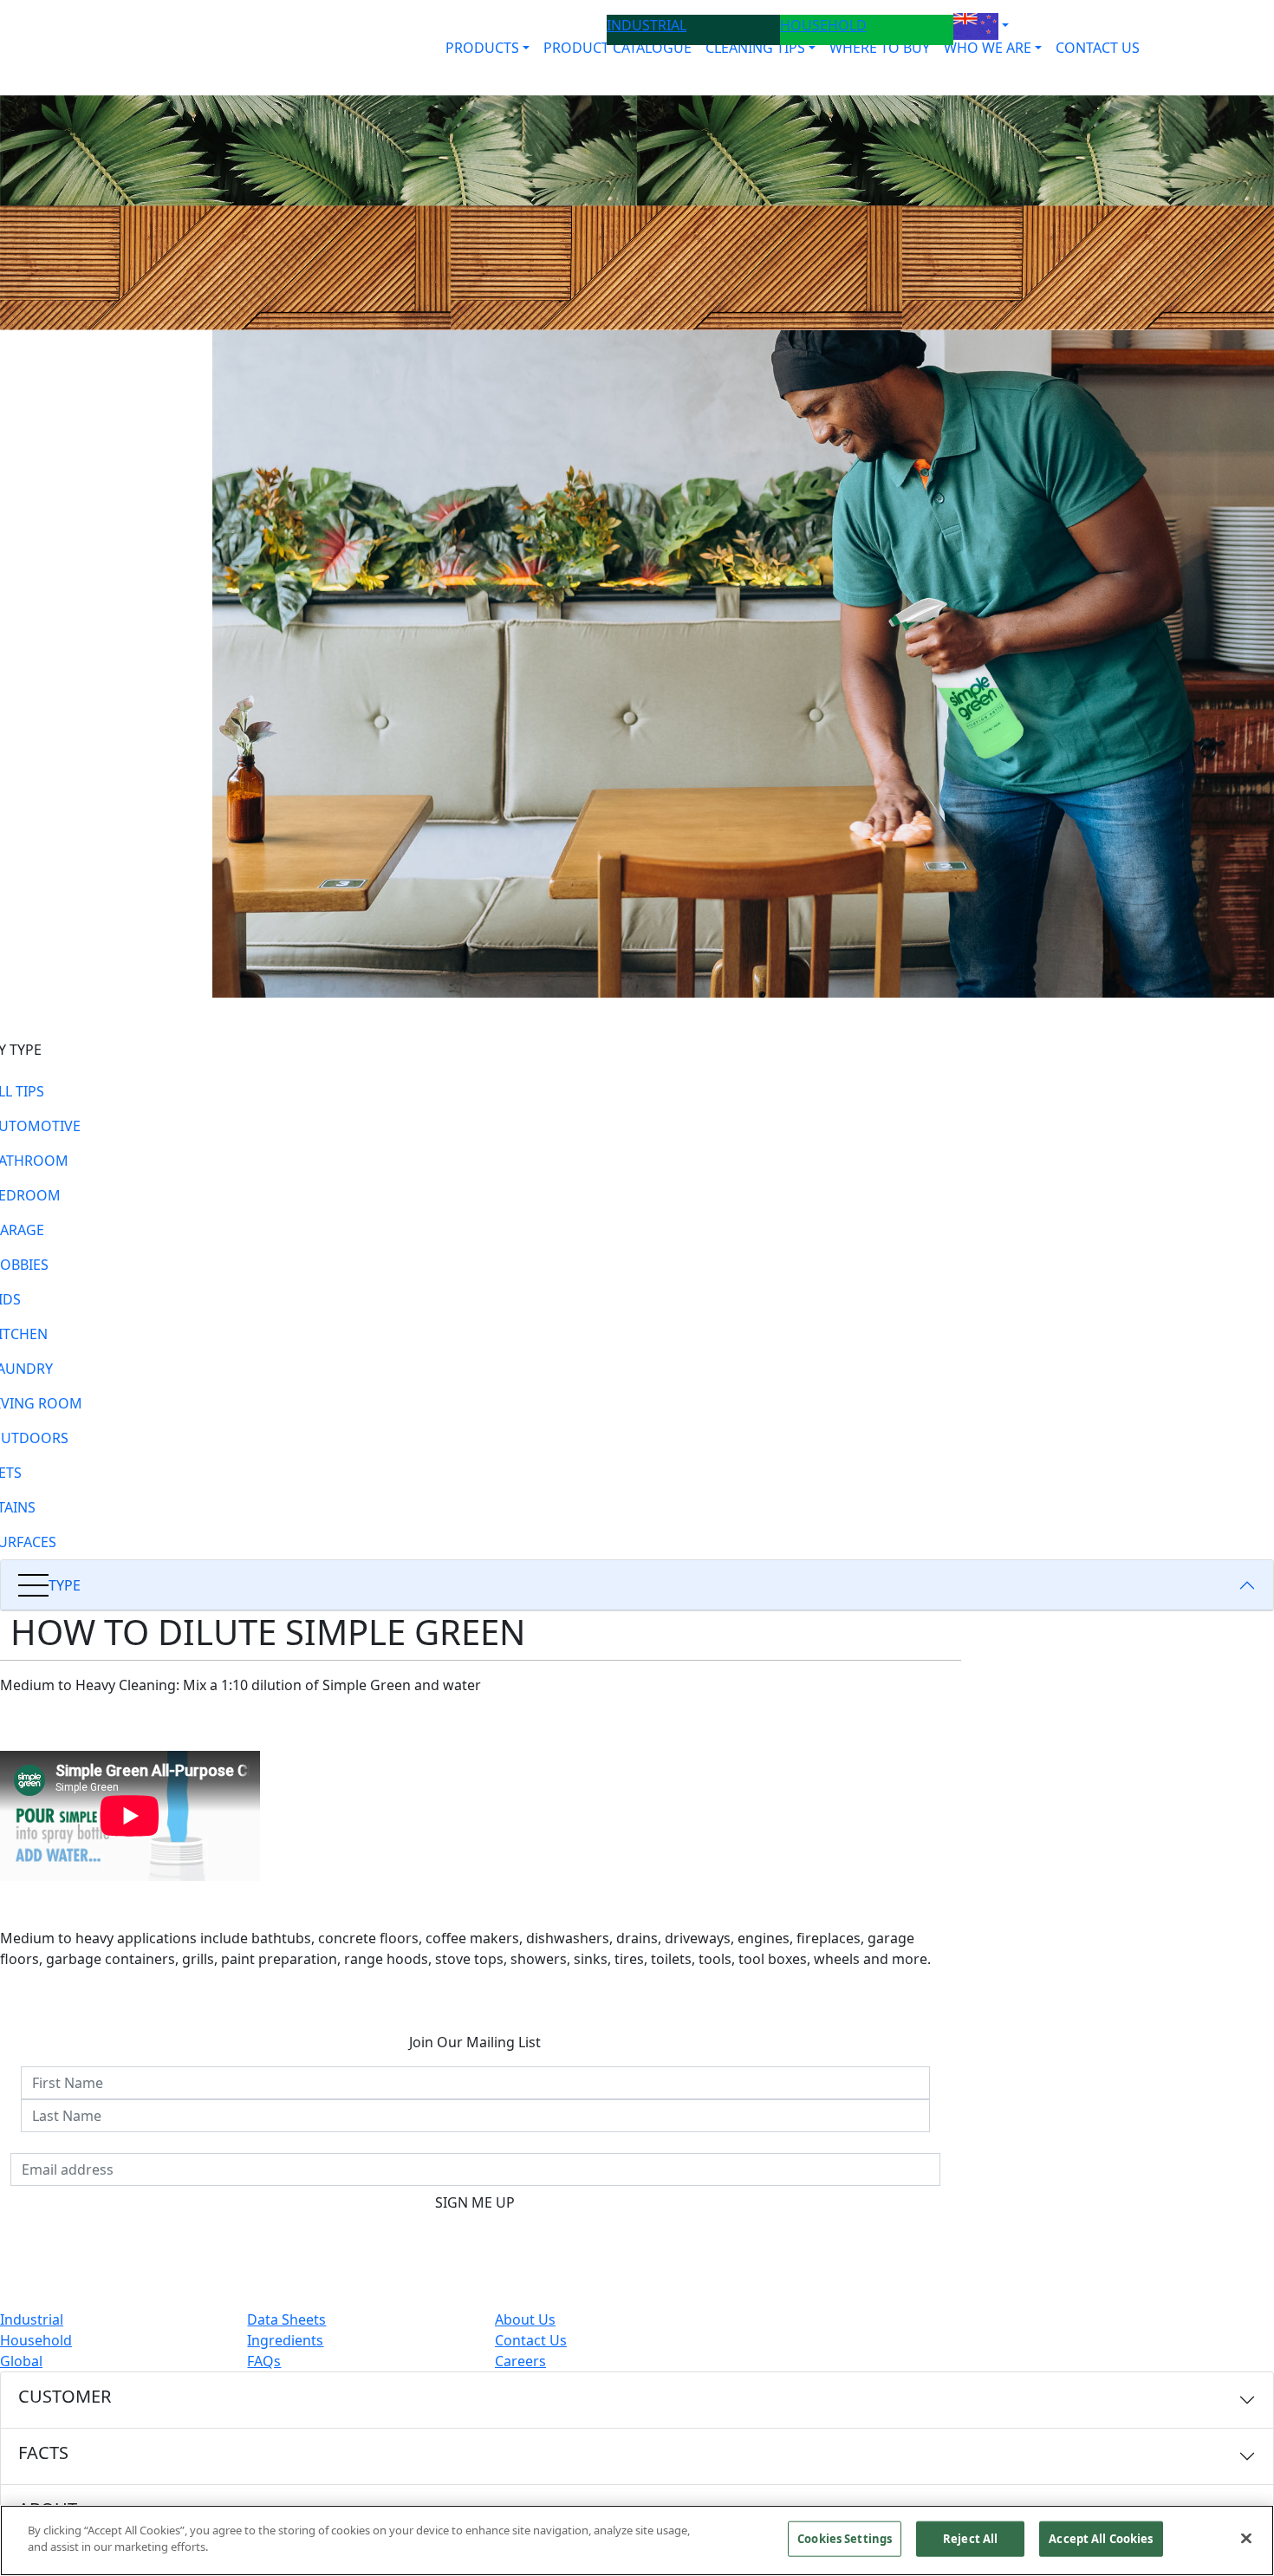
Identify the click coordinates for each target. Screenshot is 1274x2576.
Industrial (32, 2319)
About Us (525, 2319)
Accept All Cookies (1101, 2539)
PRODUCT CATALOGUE (617, 48)
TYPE (65, 1585)
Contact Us (531, 2340)
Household (36, 2340)
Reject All (970, 2539)
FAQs (264, 2361)
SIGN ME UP (475, 2202)
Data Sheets (286, 2319)
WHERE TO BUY (880, 48)
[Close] (1246, 2538)
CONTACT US (1098, 48)
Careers (520, 2361)
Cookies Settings (845, 2539)
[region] (637, 2540)
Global (21, 2361)
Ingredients (285, 2340)
